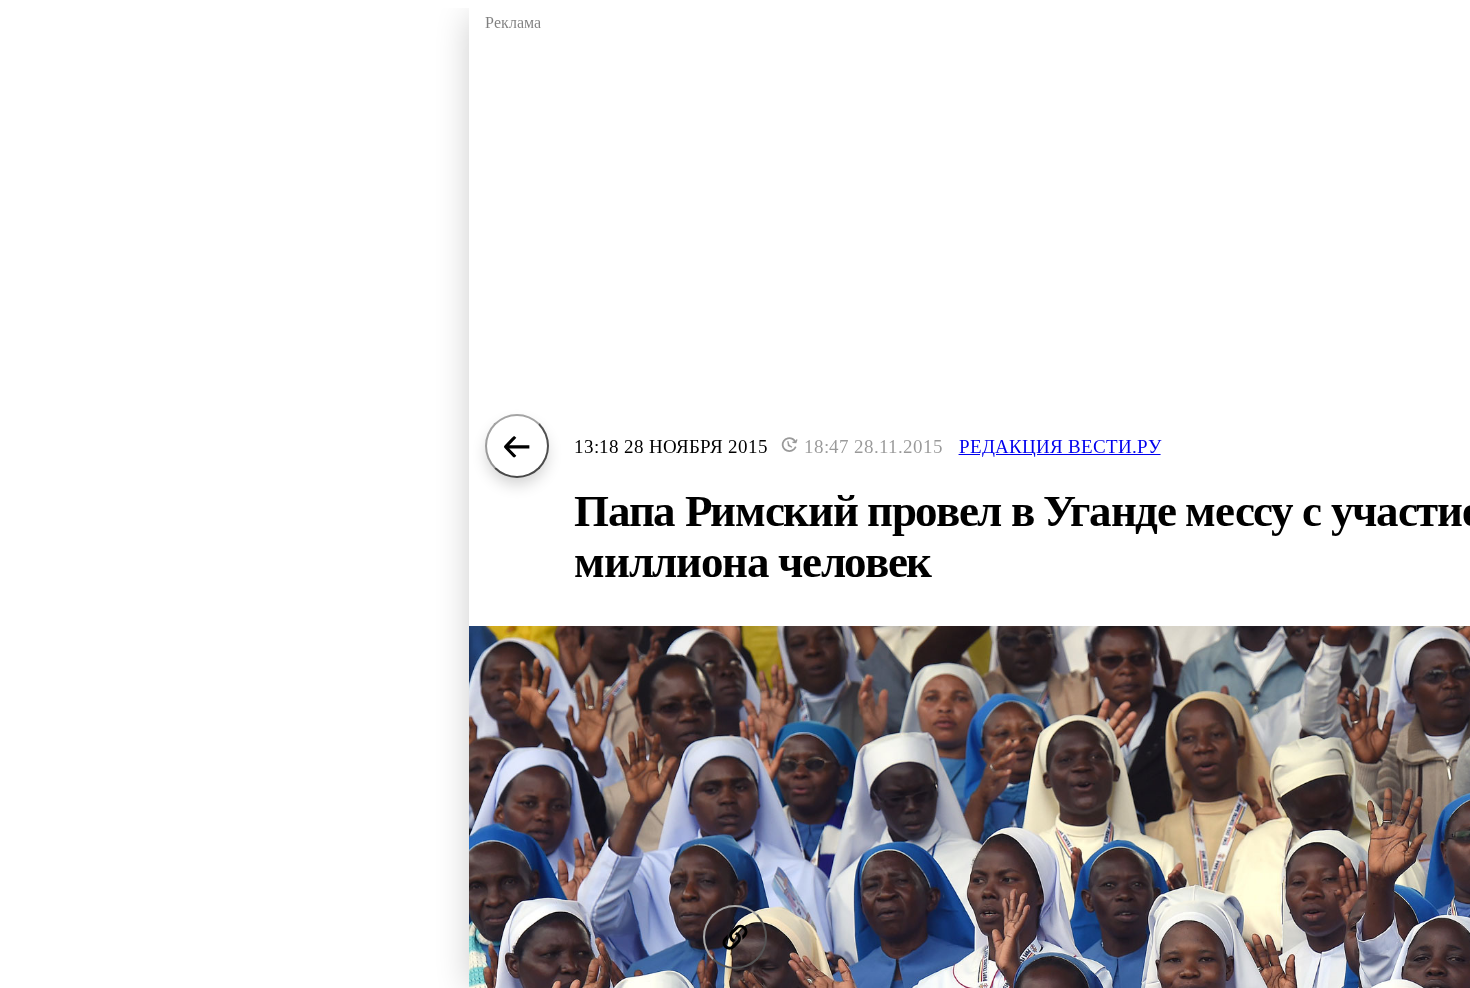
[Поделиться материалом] (735, 937)
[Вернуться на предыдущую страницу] (517, 446)
